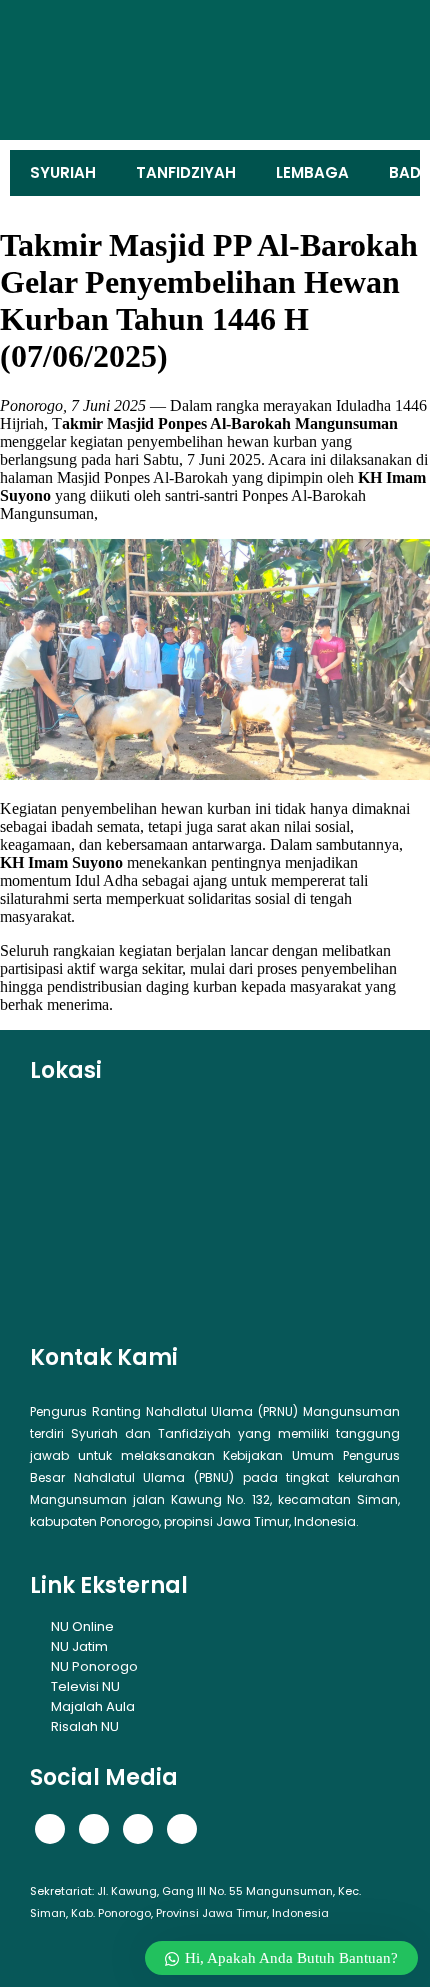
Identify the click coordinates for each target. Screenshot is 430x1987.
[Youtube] (182, 1829)
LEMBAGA (312, 172)
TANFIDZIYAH (186, 172)
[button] (54, 69)
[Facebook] (50, 1829)
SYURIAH (63, 172)
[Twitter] (94, 1829)
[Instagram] (138, 1829)
